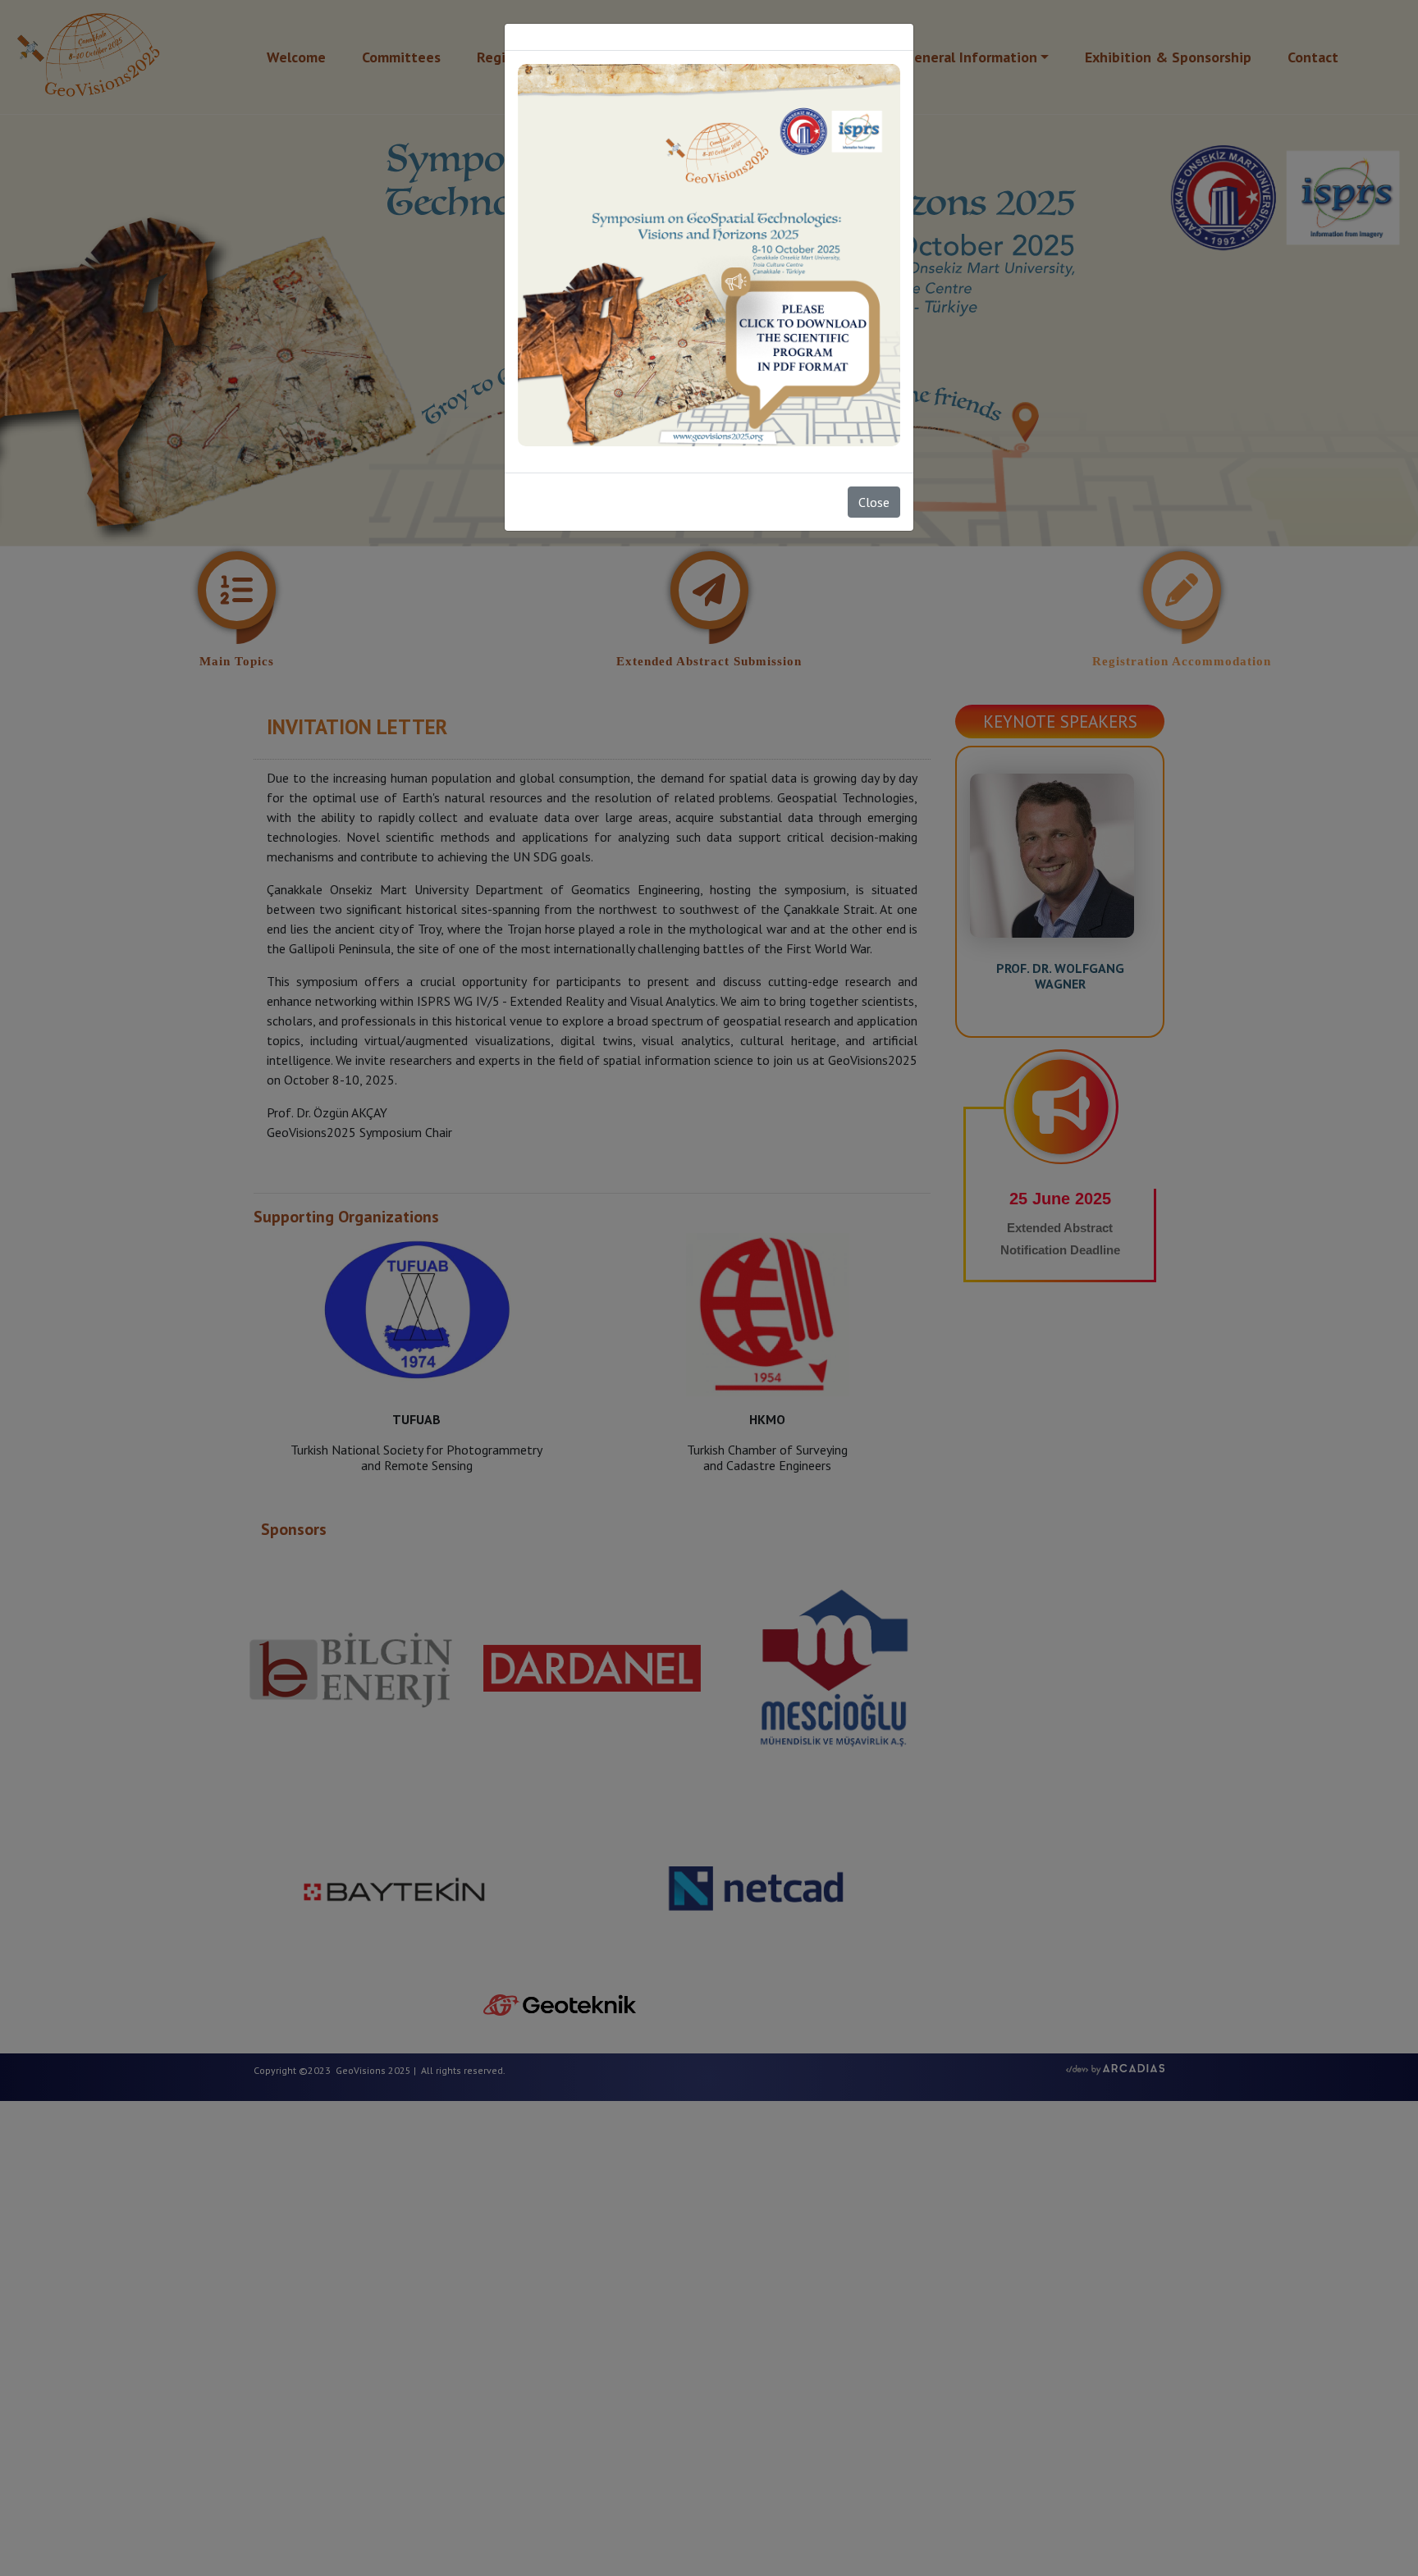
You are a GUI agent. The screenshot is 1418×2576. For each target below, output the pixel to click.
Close (874, 502)
